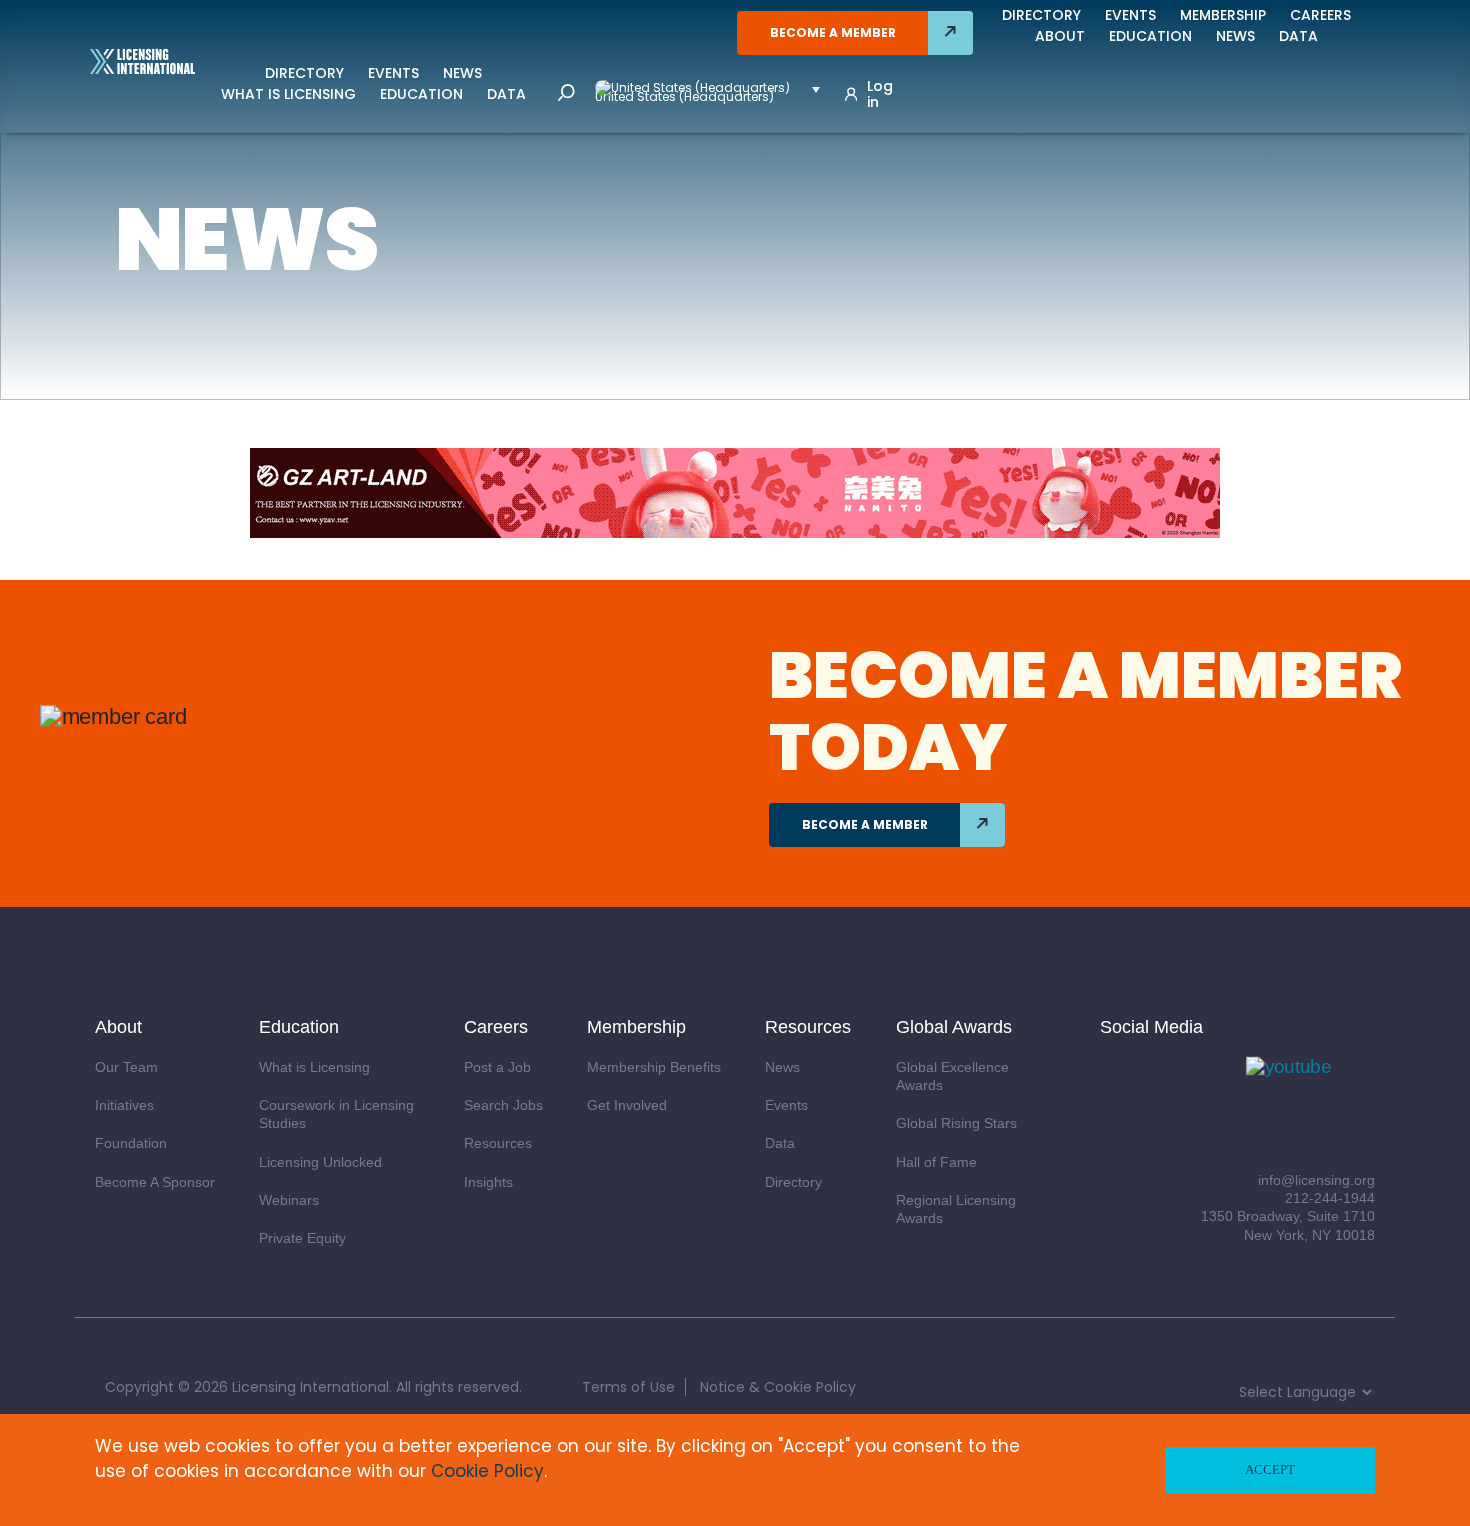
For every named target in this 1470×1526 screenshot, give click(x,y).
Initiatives (124, 1105)
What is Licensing (288, 94)
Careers (1320, 15)
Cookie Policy (487, 1471)
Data (506, 94)
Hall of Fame (936, 1162)
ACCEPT (1270, 1469)
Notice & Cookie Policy (778, 1387)
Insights (488, 1182)
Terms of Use (628, 1387)
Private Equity (302, 1238)
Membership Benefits (654, 1067)
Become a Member (833, 32)
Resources (498, 1143)
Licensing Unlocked (320, 1162)
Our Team (126, 1067)
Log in (880, 94)
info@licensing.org (1316, 1180)
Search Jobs (503, 1105)
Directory (304, 73)
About (1060, 36)
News (462, 73)
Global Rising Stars (956, 1123)
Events (393, 73)
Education (421, 94)
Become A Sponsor (155, 1182)
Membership (1223, 15)
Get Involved (627, 1105)
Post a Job (497, 1067)
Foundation (131, 1143)
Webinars (289, 1200)
